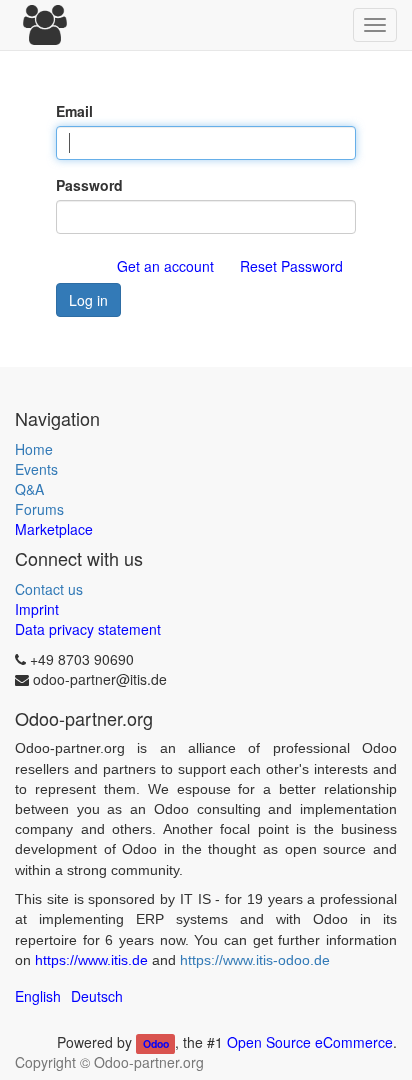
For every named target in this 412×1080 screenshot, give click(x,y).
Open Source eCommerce (310, 1042)
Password (89, 185)
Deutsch (97, 996)
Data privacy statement (88, 629)
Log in (88, 300)
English (38, 996)
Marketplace (54, 529)
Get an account (165, 266)
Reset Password (291, 266)
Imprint (37, 609)
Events (36, 469)
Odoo (156, 1043)
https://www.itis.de (91, 960)
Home (34, 449)
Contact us (49, 589)
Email (74, 111)
